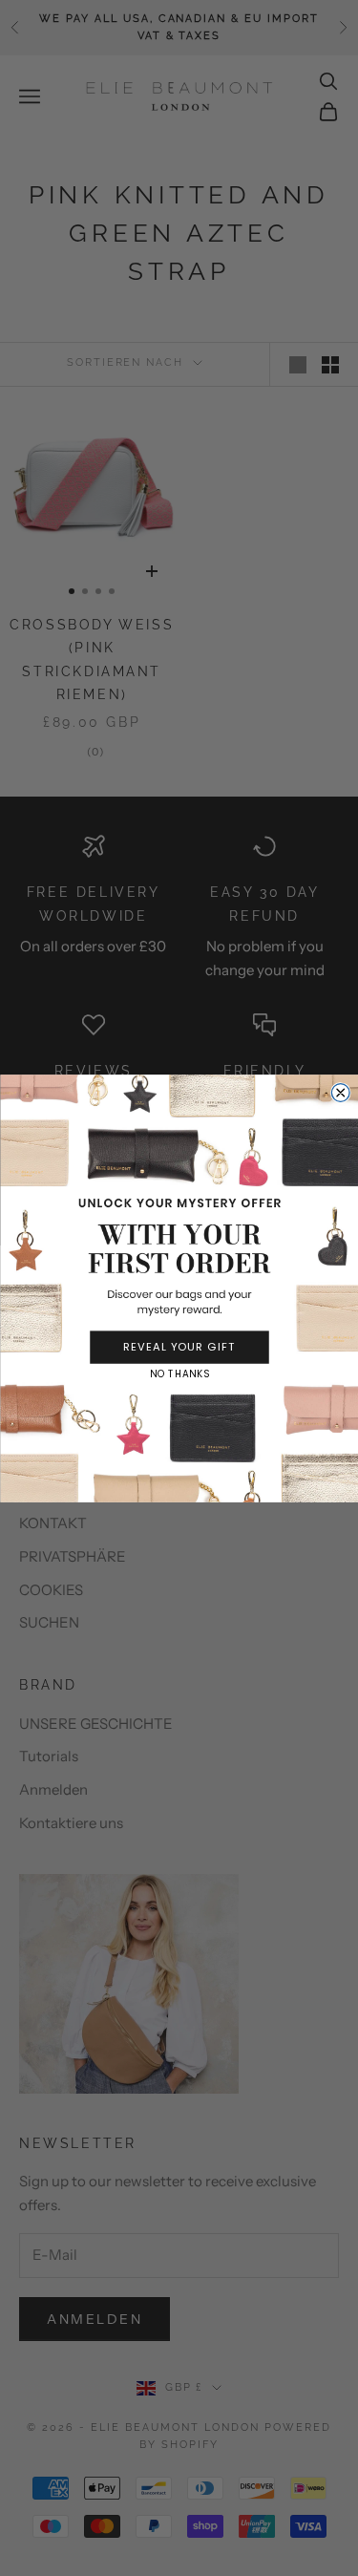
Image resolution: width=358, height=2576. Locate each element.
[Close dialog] (340, 1092)
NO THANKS (179, 1373)
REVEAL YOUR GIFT (179, 1347)
